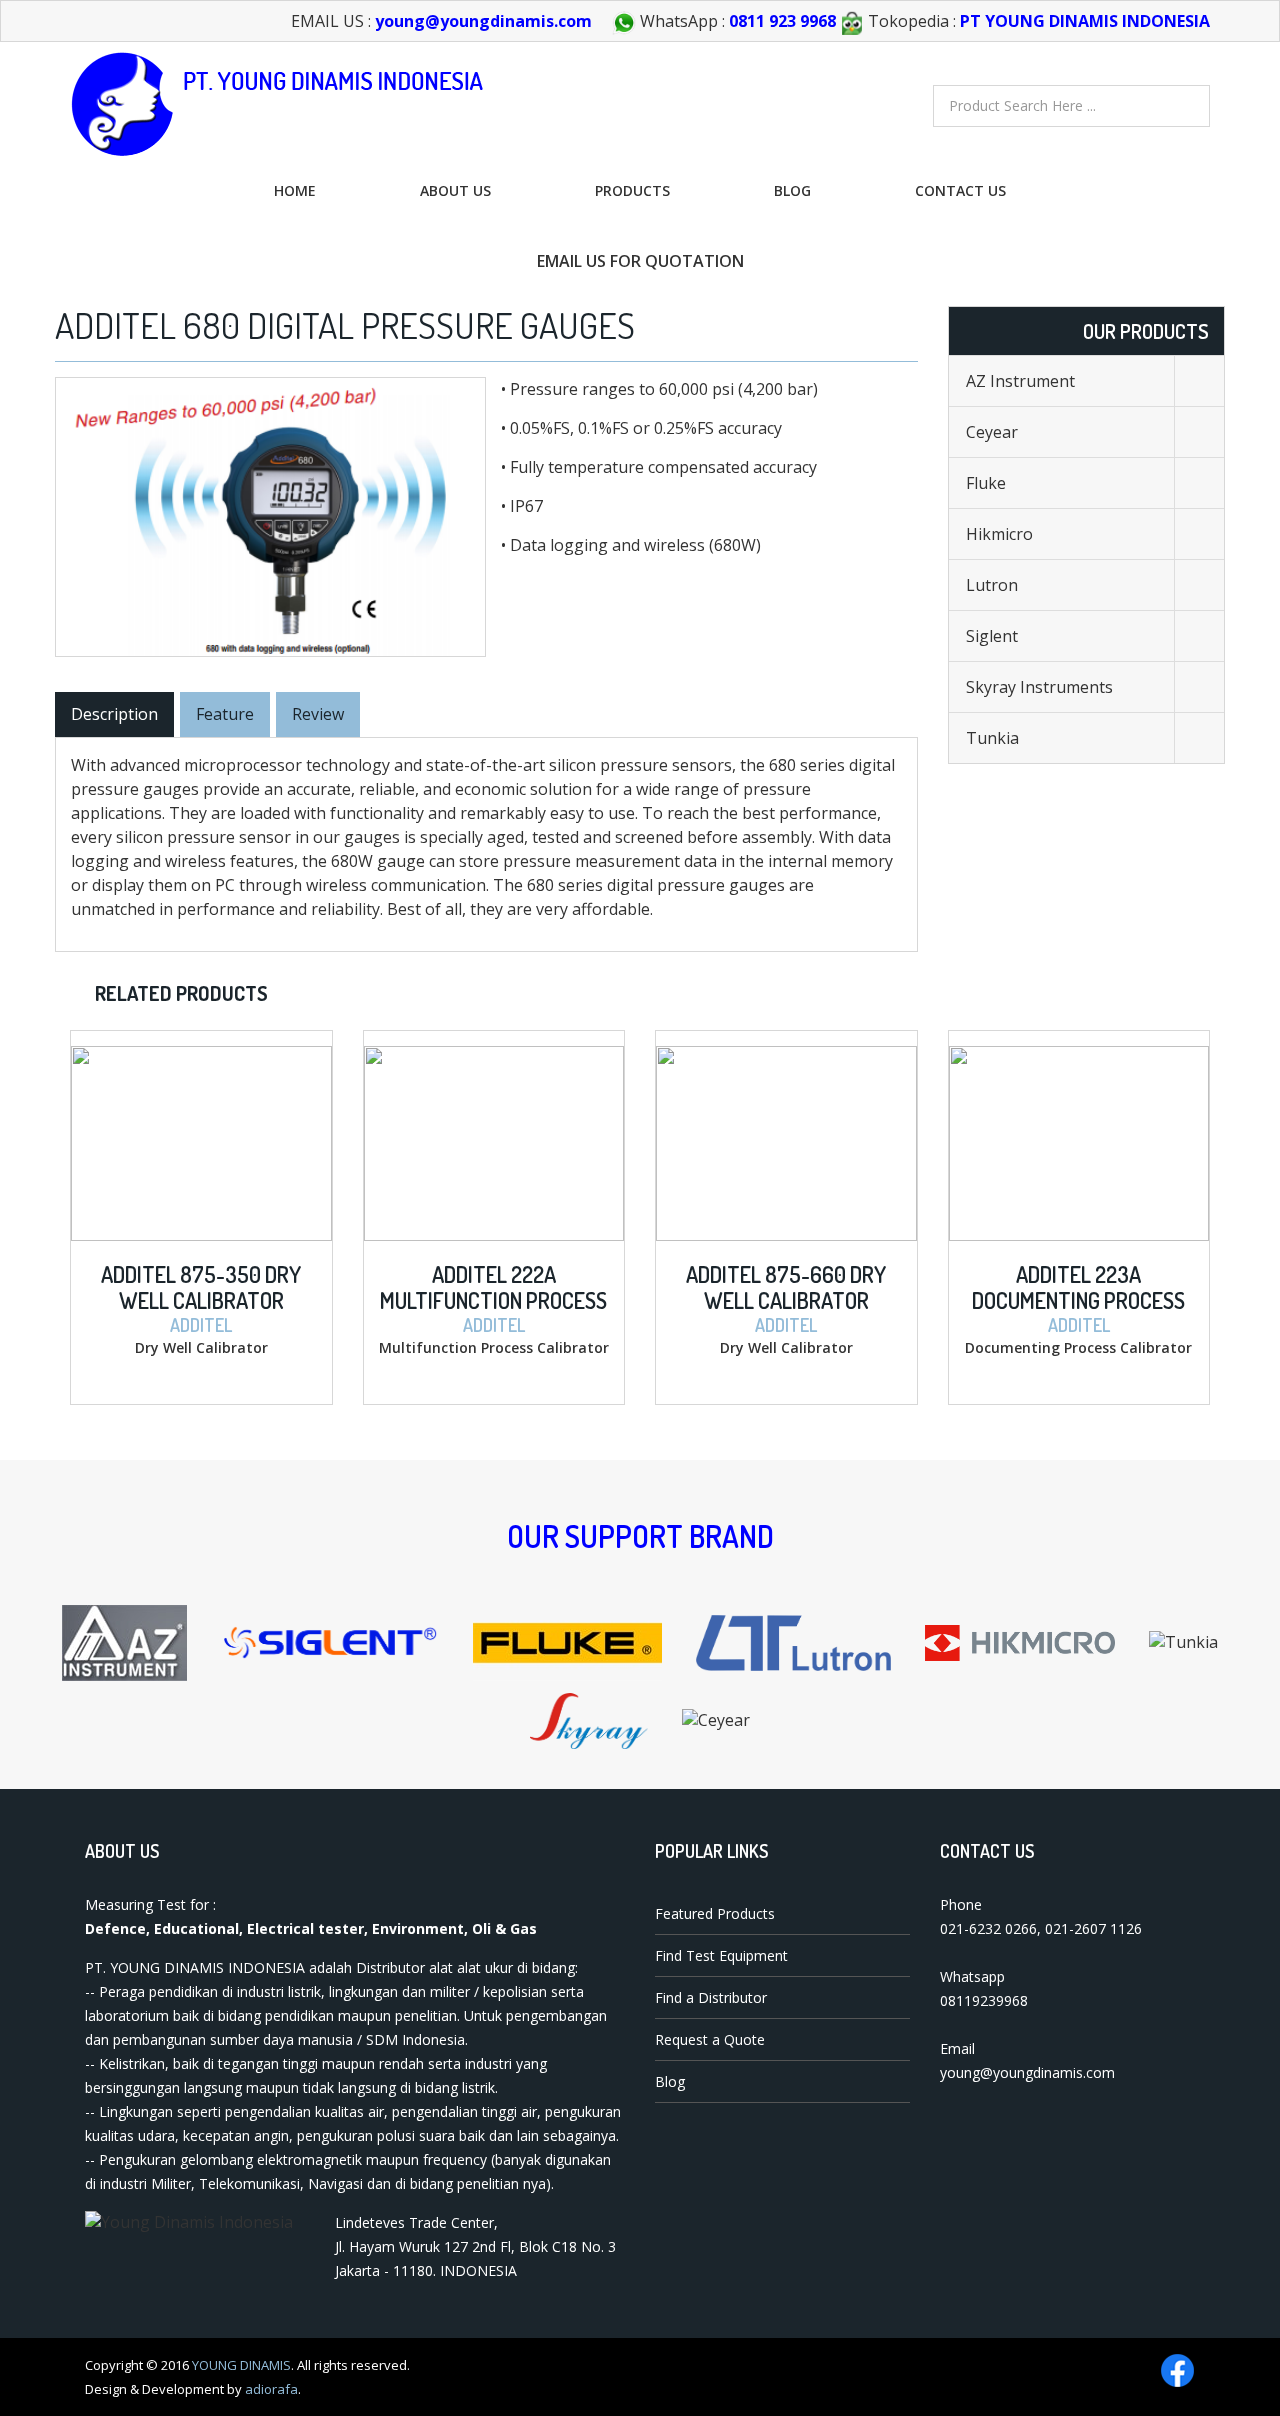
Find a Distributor (711, 1997)
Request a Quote (710, 2039)
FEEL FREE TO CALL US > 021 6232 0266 (258, 261)
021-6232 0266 (988, 1928)
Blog (792, 190)
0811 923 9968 (782, 21)
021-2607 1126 (1093, 1928)
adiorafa (271, 2389)
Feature (225, 714)
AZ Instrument (1020, 381)
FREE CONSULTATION (1030, 261)
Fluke (986, 483)
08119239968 (984, 2000)
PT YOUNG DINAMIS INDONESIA (1085, 21)
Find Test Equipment (721, 1955)
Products (632, 190)
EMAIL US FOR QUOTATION (640, 261)
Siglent (992, 636)
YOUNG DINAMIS (241, 2365)
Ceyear (992, 432)
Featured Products (715, 1913)
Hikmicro (999, 534)
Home (295, 190)
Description (114, 714)
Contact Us (960, 190)
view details (151, 1046)
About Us (455, 190)
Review (318, 714)
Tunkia (992, 738)
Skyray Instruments (1039, 687)
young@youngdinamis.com (483, 21)
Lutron (992, 585)
